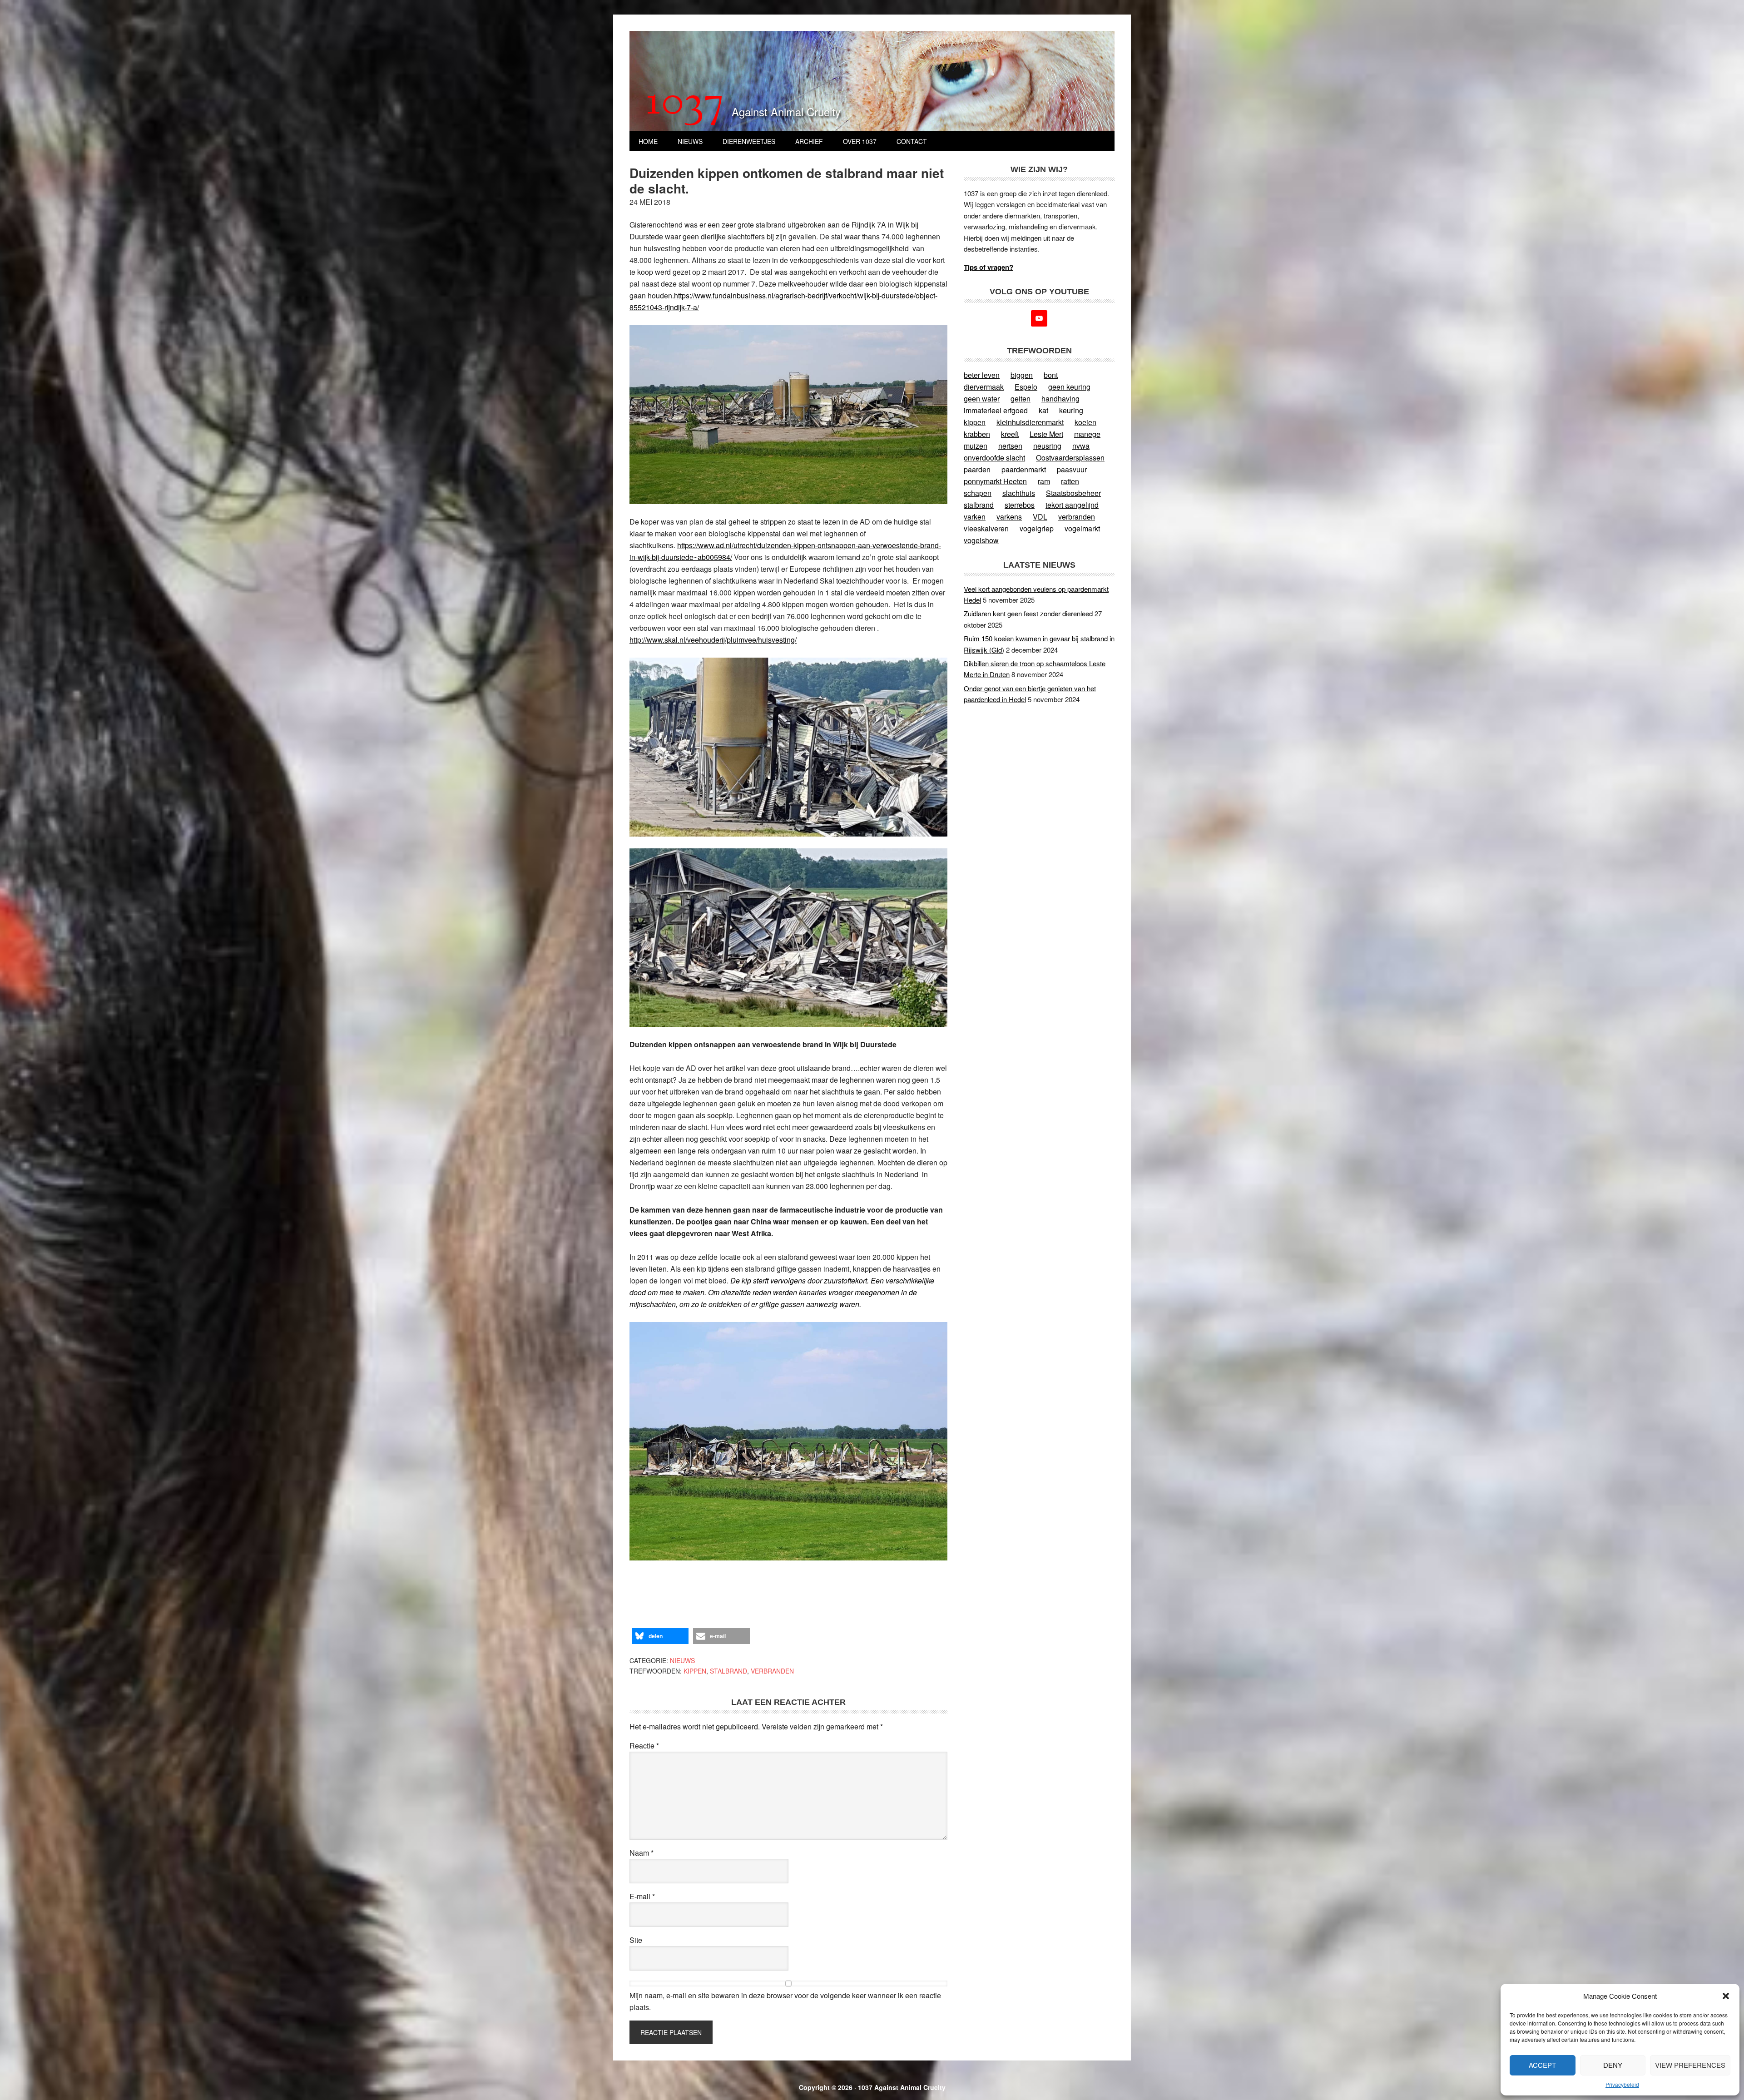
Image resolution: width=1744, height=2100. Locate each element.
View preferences (1690, 2065)
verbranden (772, 1671)
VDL (1040, 517)
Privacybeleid (1622, 2084)
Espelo (1026, 387)
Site (636, 1940)
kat (1043, 410)
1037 (685, 104)
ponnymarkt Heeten (995, 481)
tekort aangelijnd (1072, 505)
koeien (1085, 422)
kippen (695, 1671)
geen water (982, 399)
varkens (1009, 517)
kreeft (1010, 434)
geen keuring (1069, 387)
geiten (1021, 399)
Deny (1613, 2065)
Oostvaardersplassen (1070, 458)
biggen (1022, 375)
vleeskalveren (986, 528)
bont (1051, 375)
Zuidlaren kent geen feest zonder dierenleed (1028, 613)
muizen (976, 446)
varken (975, 517)
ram (1044, 481)
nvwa (1081, 446)
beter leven (982, 375)
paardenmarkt (1024, 469)
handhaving (1060, 399)
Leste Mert (1046, 434)
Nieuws (682, 1660)
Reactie (644, 1746)
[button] (1726, 1996)
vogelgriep (1037, 528)
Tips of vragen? (988, 267)
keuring (1071, 410)
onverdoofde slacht (994, 458)
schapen (978, 493)
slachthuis (1019, 493)
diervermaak (984, 387)
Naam (642, 1853)
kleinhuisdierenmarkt (1030, 422)
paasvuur (1072, 469)
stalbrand (728, 1671)
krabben (977, 434)
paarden (977, 469)
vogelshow (981, 540)
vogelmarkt (1082, 528)
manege (1087, 434)
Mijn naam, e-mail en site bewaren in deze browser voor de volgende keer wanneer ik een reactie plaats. (785, 2001)
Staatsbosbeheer (1073, 493)
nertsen (1010, 446)
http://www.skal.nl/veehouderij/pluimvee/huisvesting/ (713, 640)
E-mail (642, 1896)
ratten (1070, 481)
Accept (1542, 2065)
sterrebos (1020, 505)
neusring (1047, 446)
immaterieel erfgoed (996, 410)
